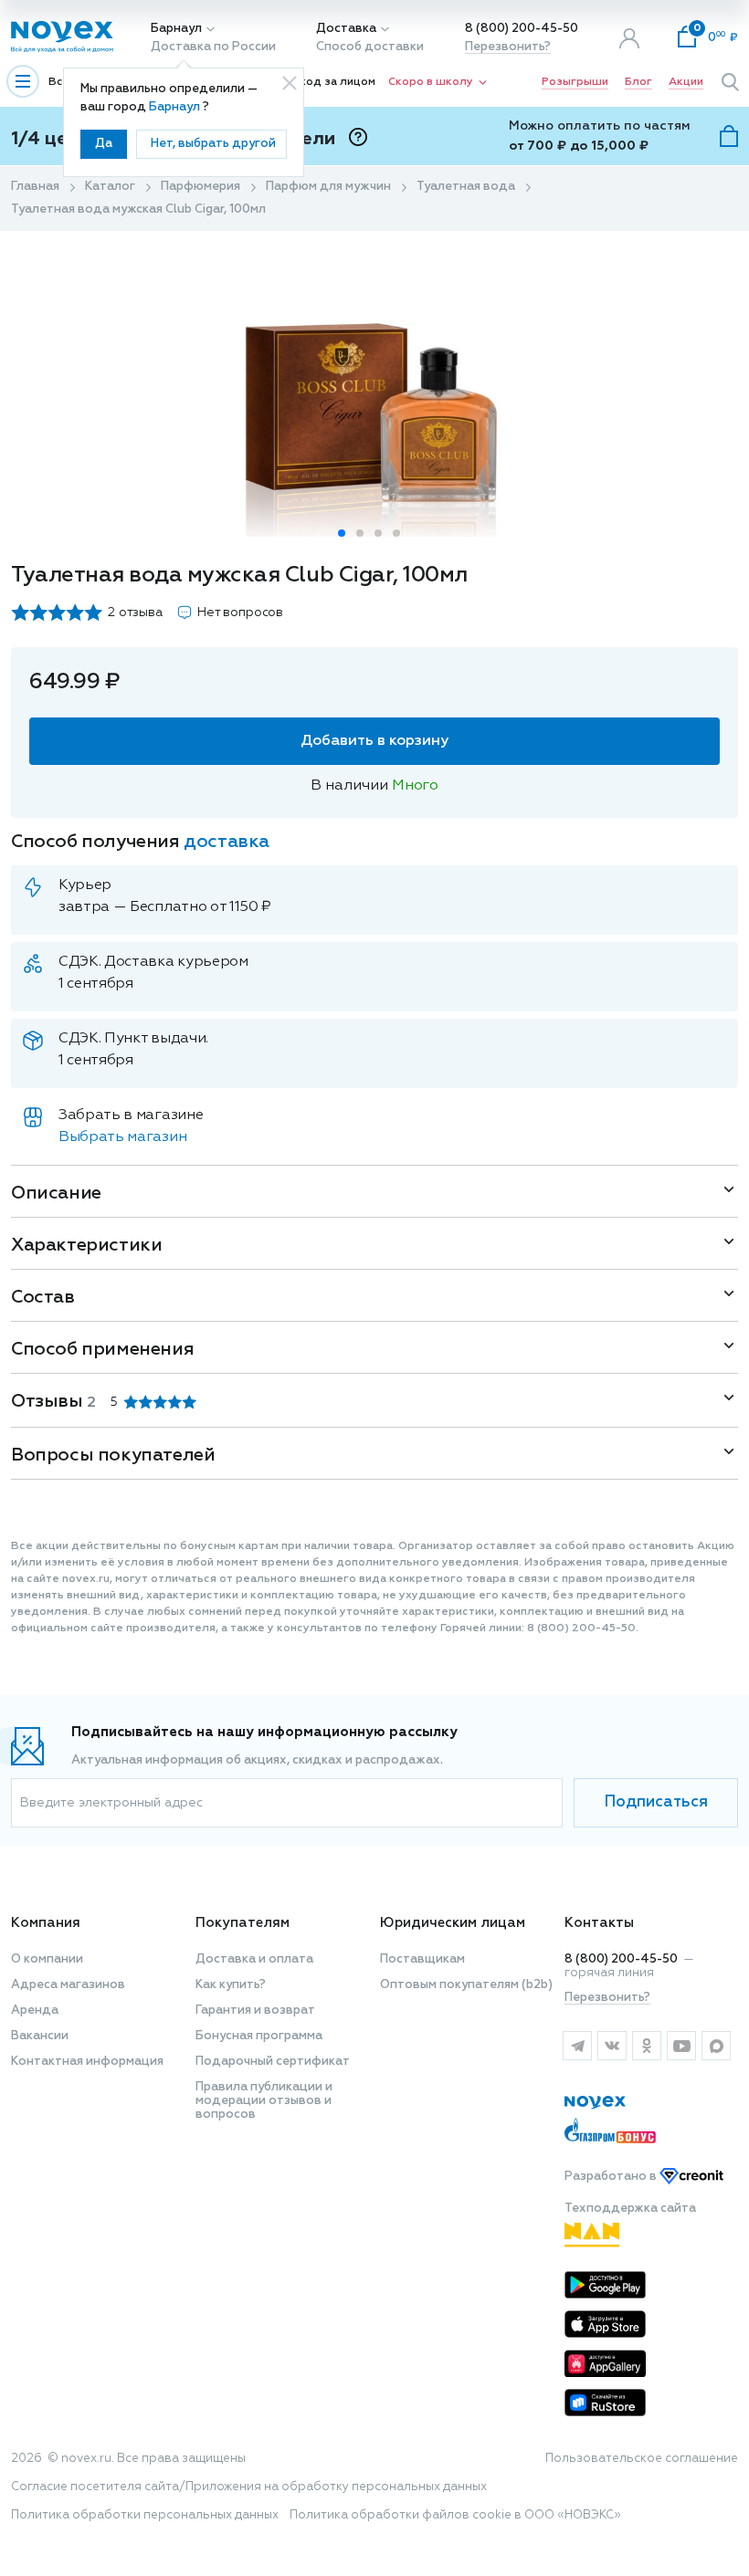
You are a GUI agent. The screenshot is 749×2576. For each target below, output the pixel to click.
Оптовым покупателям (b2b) (466, 1985)
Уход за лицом (334, 82)
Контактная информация (87, 2062)
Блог (638, 82)
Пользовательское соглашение (642, 2459)
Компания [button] (46, 1923)
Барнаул (176, 29)
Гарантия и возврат (255, 2011)
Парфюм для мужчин (328, 187)
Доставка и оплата (254, 1959)
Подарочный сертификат (273, 2062)
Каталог (110, 187)
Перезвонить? (508, 47)
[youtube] (681, 2046)
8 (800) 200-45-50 (522, 29)
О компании (47, 1959)
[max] (716, 2046)
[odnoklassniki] (647, 2046)
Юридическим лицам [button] (453, 1923)
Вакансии (40, 2036)
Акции (686, 82)
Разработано (612, 2177)
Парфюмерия (200, 187)
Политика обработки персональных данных (145, 2515)
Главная (35, 187)
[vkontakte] (612, 2046)
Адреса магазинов (68, 1985)
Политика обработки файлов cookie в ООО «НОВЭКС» (455, 2515)
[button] (342, 533)
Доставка (346, 29)
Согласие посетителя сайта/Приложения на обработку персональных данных (249, 2487)
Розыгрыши (575, 82)
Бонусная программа (259, 2036)
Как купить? (231, 1985)
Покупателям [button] (243, 1923)
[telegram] (577, 2046)
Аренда (35, 2011)
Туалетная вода (466, 187)
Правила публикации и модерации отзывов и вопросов (264, 2101)
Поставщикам (422, 1959)
